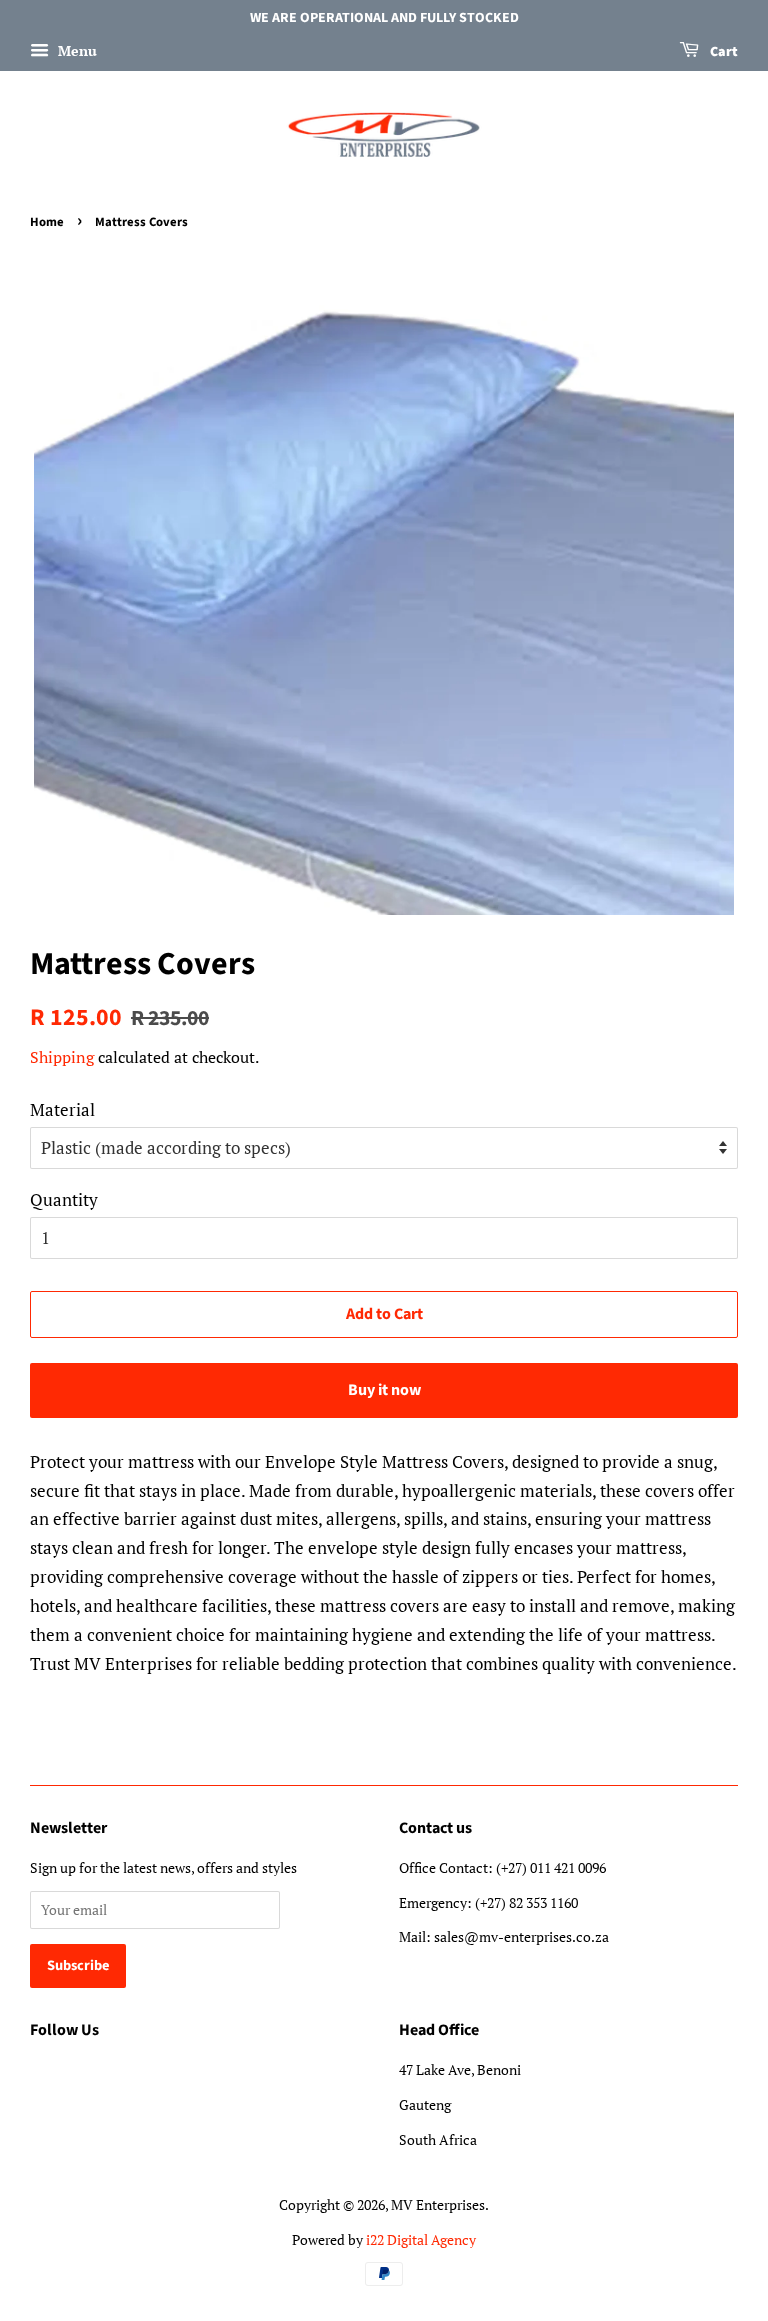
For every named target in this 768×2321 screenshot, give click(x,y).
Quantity (64, 1199)
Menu (75, 50)
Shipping (62, 1057)
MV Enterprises (438, 2204)
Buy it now (384, 1390)
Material (62, 1109)
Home (47, 222)
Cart (722, 52)
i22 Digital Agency (421, 2239)
